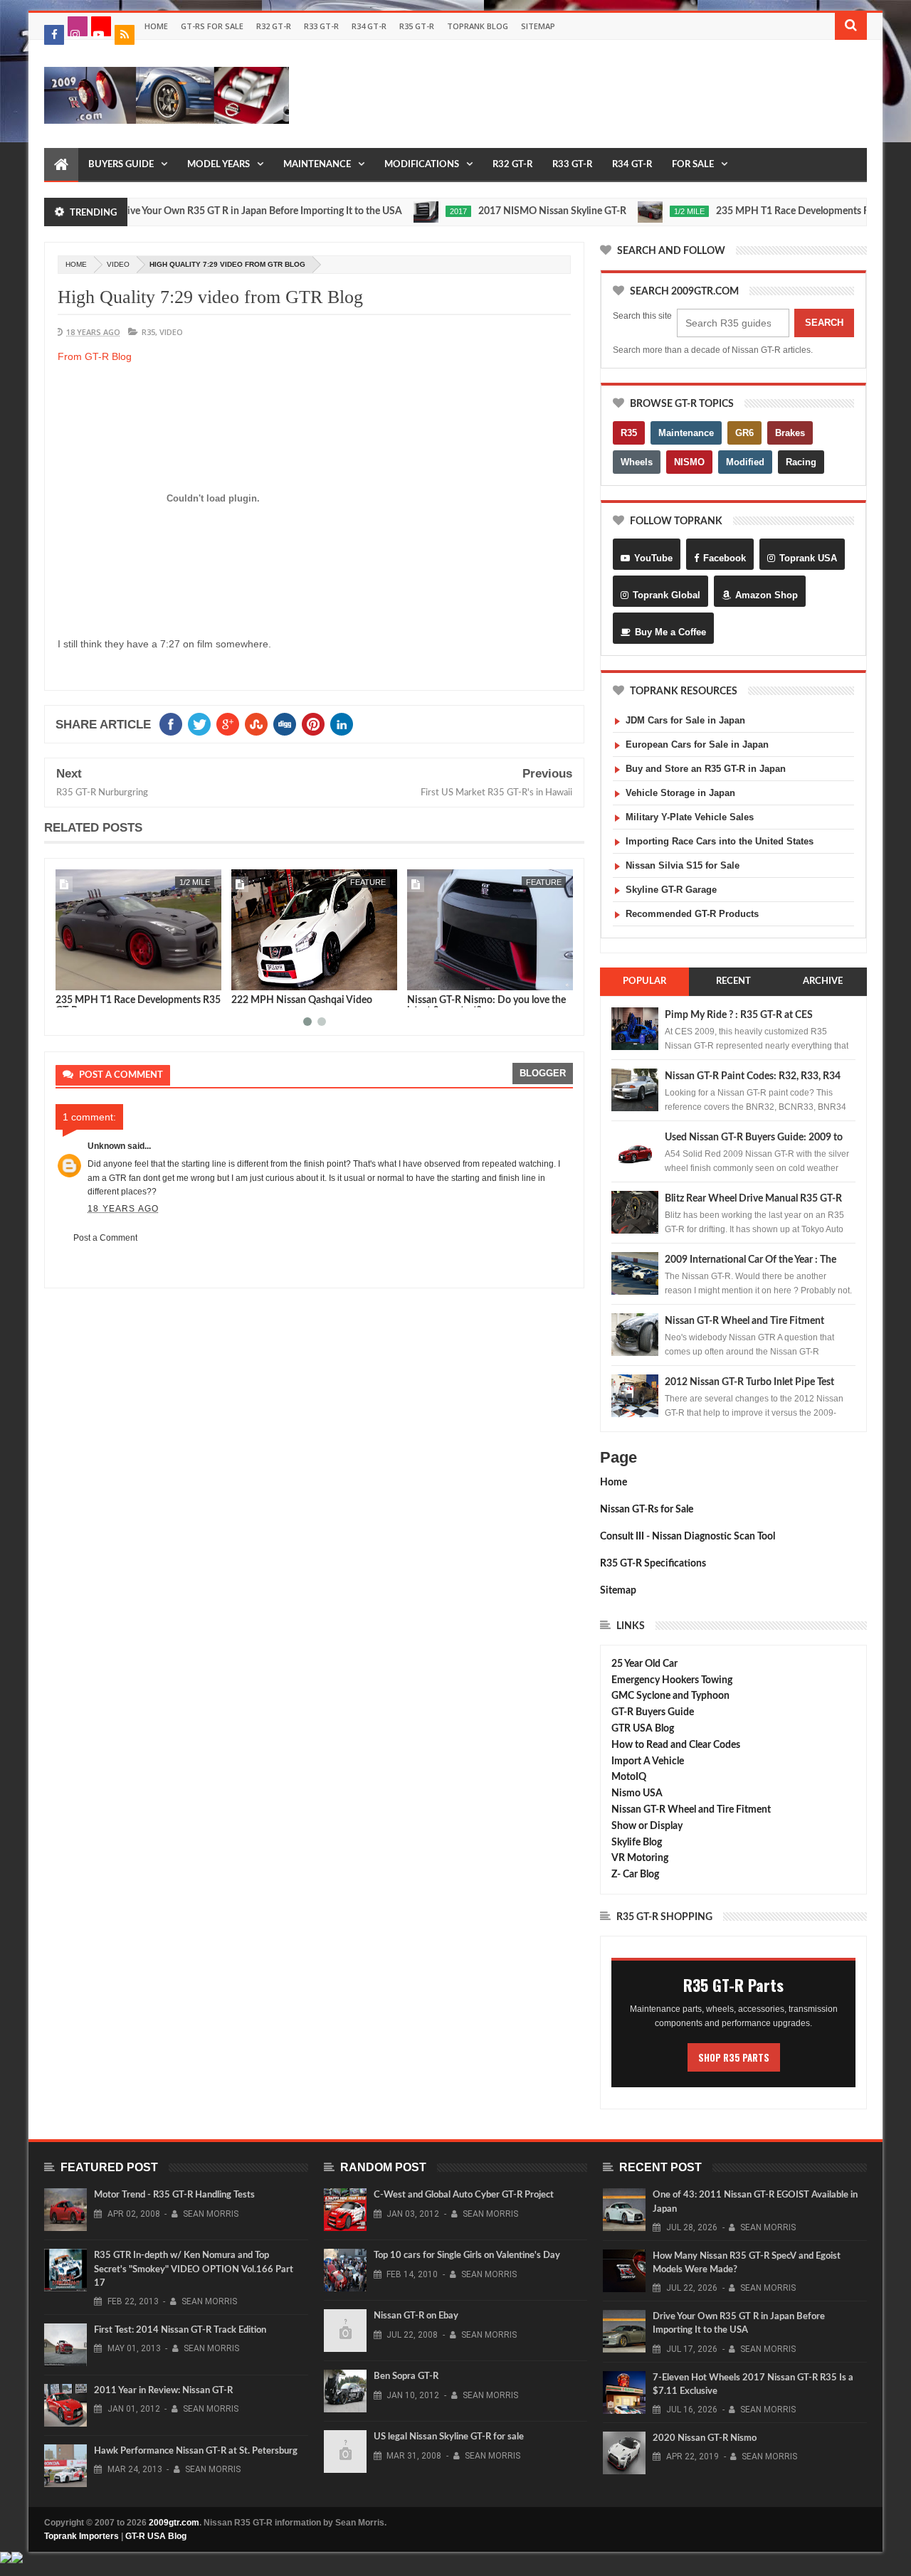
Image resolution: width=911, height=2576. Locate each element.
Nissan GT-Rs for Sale (647, 1510)
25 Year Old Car (644, 1664)
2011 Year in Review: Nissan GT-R (163, 2391)
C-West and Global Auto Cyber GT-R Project (464, 2195)
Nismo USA (637, 1793)
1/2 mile (634, 211)
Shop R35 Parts (734, 2057)
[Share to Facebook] (69, 977)
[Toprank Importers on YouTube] (101, 26)
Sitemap (538, 26)
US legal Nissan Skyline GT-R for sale (449, 2437)
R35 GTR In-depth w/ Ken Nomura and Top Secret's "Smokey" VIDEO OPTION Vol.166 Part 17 (194, 2269)
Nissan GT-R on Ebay (416, 2316)
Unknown (106, 1146)
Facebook (725, 558)
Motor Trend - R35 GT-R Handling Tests (174, 2195)
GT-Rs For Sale (212, 26)
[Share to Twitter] (85, 977)
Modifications (422, 165)
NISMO (689, 462)
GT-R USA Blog (156, 2536)
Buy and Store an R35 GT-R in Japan (706, 769)
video (118, 264)
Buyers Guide (121, 165)
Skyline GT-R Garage (671, 890)
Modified (745, 462)
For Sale (693, 165)
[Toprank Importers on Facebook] (54, 35)
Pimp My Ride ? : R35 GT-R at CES (739, 1015)
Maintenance (317, 165)
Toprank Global (667, 595)
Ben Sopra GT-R (406, 2376)
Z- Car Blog (635, 1875)
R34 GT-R (369, 26)
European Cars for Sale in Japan (697, 744)
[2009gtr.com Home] (61, 165)
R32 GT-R (274, 26)
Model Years (218, 165)
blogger (543, 1073)
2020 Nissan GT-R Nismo (705, 2438)
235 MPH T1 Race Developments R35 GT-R (755, 211)
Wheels (637, 462)
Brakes (790, 433)
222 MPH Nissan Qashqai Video (126, 1000)
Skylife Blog (637, 1843)
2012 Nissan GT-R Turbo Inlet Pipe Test (749, 1382)
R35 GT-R (417, 26)
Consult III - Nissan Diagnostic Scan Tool (688, 1537)
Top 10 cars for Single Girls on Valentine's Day (467, 2256)
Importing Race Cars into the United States (720, 841)
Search (824, 323)
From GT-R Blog (95, 356)
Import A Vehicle (648, 1761)
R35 (148, 332)
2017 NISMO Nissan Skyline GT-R (497, 211)
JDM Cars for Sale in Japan (685, 720)
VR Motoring (640, 1858)
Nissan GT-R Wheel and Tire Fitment (744, 1321)
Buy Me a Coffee (670, 632)
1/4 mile (546, 882)
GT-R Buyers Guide (653, 1712)
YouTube (653, 558)
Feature (192, 882)
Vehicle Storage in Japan (680, 793)
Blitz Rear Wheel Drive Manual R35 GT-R (753, 1199)
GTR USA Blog (643, 1729)
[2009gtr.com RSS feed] (125, 35)
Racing (801, 462)
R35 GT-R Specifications (653, 1564)
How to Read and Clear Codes (676, 1745)
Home (156, 26)
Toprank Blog (478, 26)
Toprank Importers (81, 2536)
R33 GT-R (321, 26)
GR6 (744, 433)
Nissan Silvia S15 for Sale (683, 865)
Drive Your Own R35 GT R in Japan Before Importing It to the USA (204, 211)
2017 (403, 211)
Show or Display (647, 1826)
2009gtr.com (174, 2523)
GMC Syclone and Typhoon (670, 1696)
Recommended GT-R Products (692, 914)
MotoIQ (629, 1777)
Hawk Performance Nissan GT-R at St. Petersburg (196, 2451)
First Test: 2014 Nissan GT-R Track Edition (180, 2330)
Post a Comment (105, 1238)
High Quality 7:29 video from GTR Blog (210, 297)
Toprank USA (808, 558)
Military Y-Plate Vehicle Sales (690, 817)
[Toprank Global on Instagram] (78, 26)
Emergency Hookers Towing (672, 1680)
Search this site (642, 316)
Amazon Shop (767, 595)
